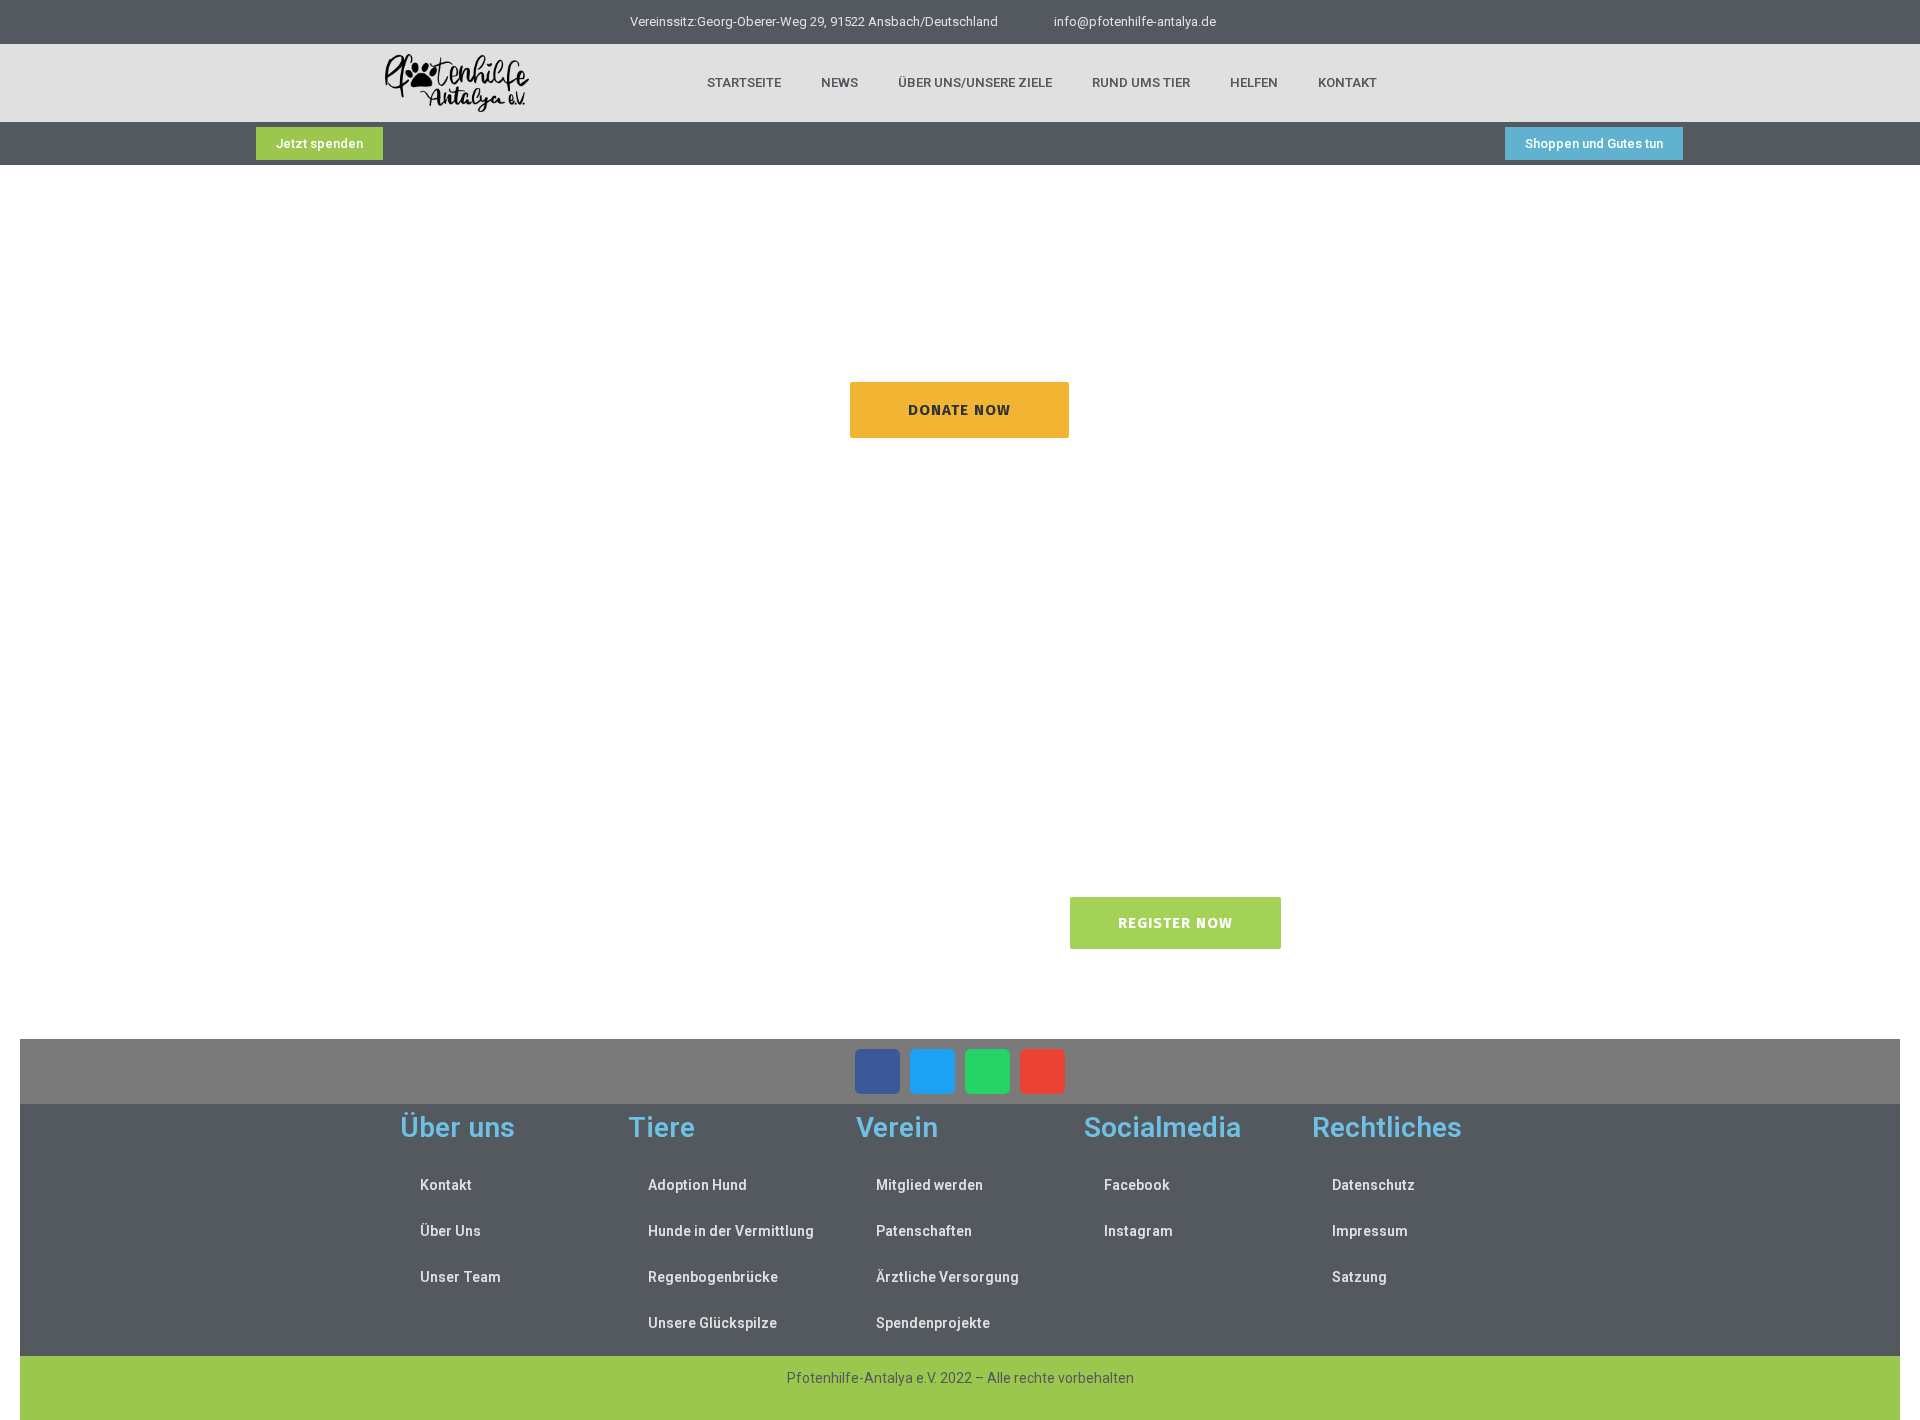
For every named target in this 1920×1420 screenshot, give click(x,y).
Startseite (744, 82)
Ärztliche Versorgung (947, 1277)
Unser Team (460, 1277)
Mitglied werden (929, 1185)
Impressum (1370, 1231)
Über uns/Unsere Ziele (975, 82)
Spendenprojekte (933, 1323)
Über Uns (450, 1231)
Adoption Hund (697, 1185)
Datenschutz (1373, 1185)
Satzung (1359, 1277)
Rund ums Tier (1141, 82)
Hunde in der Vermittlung (731, 1231)
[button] (877, 1071)
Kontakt (1347, 82)
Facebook (1137, 1185)
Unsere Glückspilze (712, 1323)
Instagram (1138, 1231)
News (839, 82)
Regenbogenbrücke (713, 1277)
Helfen (1254, 82)
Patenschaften (924, 1231)
